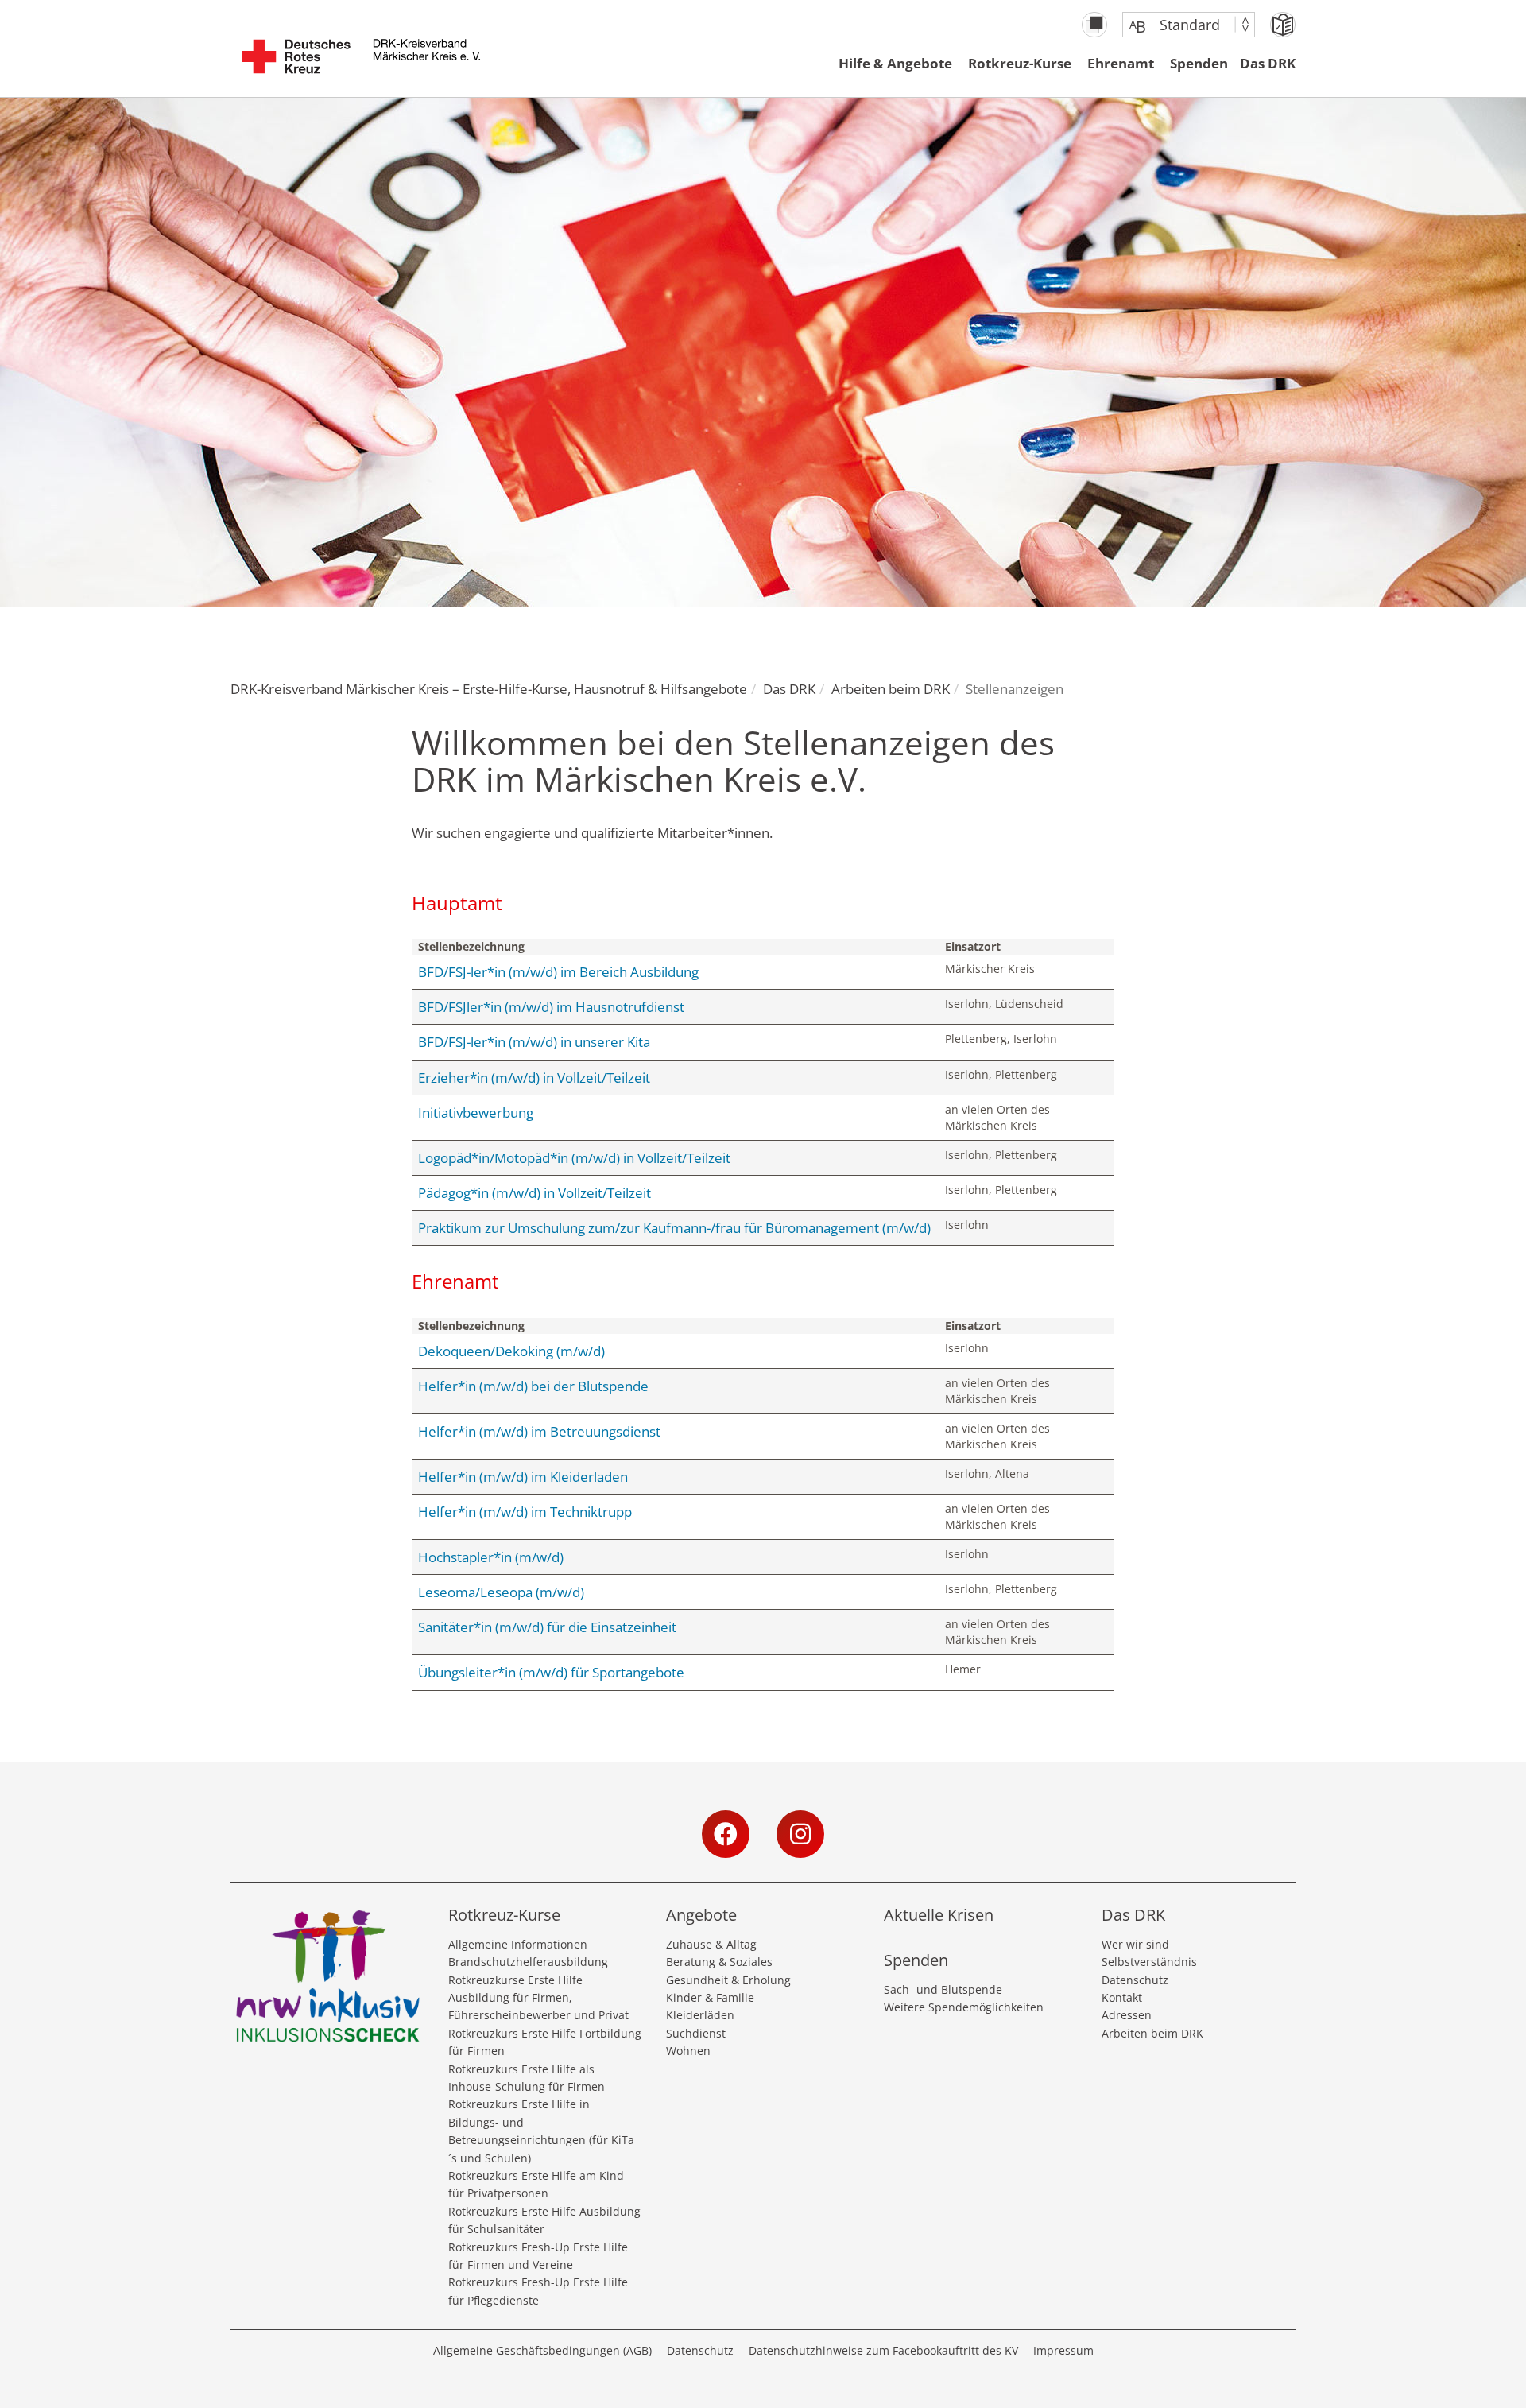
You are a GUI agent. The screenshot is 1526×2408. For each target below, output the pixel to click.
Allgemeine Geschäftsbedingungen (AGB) (542, 2350)
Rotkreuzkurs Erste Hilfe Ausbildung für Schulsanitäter (544, 2220)
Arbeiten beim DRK (891, 689)
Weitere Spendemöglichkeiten (964, 2007)
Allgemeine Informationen (518, 1944)
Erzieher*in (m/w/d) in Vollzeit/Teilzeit (534, 1078)
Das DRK (1268, 63)
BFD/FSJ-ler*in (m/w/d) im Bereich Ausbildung (558, 972)
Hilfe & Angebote (895, 63)
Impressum (1063, 2350)
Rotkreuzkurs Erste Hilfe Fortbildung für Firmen (545, 2042)
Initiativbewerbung (476, 1113)
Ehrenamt (1121, 63)
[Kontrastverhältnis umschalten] (1094, 25)
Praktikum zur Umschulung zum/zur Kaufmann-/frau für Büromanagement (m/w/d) (674, 1228)
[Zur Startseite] (361, 64)
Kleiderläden (700, 2015)
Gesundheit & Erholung (728, 1980)
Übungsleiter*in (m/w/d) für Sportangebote (551, 1672)
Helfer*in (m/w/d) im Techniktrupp (525, 1512)
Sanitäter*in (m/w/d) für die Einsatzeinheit (547, 1627)
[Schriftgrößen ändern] (1181, 25)
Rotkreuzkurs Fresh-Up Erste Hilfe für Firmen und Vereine (538, 2256)
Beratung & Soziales (719, 1962)
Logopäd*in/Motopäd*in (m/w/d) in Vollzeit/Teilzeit (574, 1158)
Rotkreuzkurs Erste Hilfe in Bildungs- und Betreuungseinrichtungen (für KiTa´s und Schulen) (541, 2131)
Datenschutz (1135, 1980)
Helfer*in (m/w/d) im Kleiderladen (523, 1477)
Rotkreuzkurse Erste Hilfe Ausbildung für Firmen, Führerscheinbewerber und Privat (538, 1998)
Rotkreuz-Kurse (1020, 63)
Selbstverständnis (1149, 1962)
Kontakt (1122, 1997)
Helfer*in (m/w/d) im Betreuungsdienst (539, 1431)
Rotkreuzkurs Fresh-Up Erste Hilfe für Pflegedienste (538, 2291)
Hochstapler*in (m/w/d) (491, 1557)
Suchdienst (696, 2033)
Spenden (1199, 63)
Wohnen (688, 2051)
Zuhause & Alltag (711, 1944)
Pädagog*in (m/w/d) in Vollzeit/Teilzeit (534, 1193)
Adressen (1127, 2015)
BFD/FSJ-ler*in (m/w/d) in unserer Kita (534, 1042)
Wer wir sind (1135, 1944)
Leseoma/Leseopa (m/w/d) (501, 1592)
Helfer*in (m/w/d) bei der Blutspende (533, 1386)
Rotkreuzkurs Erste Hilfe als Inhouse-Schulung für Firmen (527, 2078)
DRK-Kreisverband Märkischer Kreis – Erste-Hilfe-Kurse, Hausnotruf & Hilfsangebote (489, 689)
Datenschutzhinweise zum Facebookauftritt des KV (883, 2350)
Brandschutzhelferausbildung (528, 1962)
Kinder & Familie (710, 1997)
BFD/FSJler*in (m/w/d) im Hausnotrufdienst (551, 1007)
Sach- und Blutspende (943, 1989)
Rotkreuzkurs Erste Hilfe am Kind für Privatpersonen (536, 2184)
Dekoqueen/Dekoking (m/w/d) (511, 1351)
